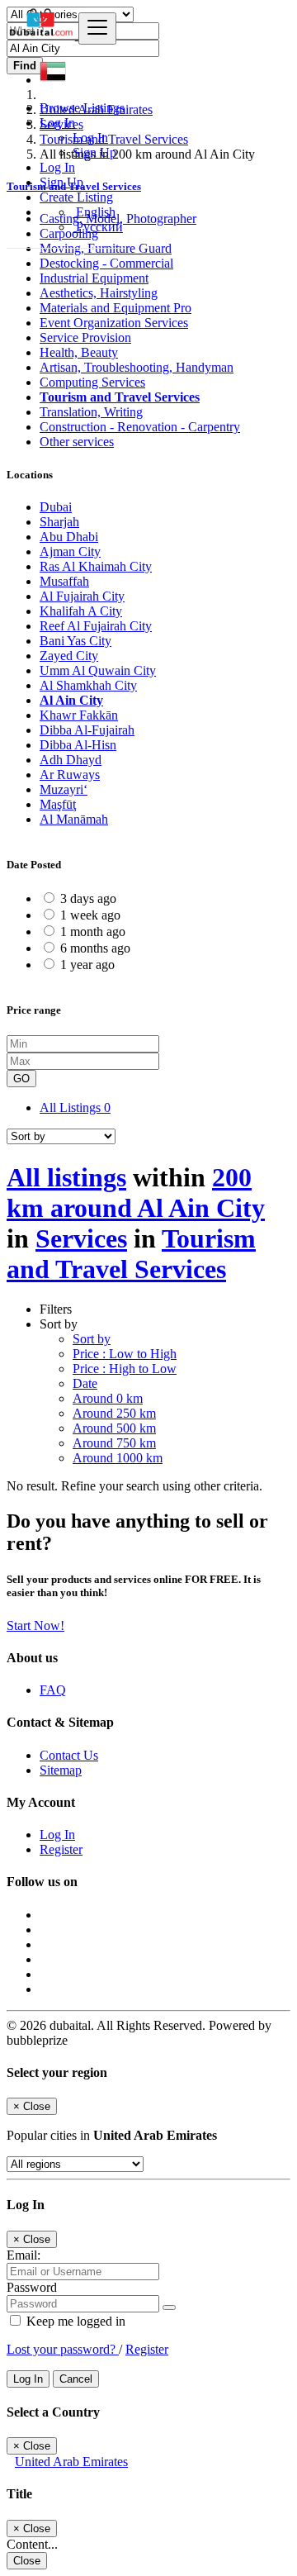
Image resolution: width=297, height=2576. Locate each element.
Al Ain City (71, 700)
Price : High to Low (125, 1369)
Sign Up (94, 152)
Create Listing (76, 197)
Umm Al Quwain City (98, 670)
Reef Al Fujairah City (96, 626)
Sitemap (61, 1770)
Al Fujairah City (82, 596)
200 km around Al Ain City (136, 1193)
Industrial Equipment (94, 278)
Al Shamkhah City (88, 685)
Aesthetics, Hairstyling (99, 293)
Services (81, 1238)
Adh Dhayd (71, 760)
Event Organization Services (114, 323)
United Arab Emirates (71, 2462)
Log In (90, 138)
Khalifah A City (81, 611)
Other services (77, 442)
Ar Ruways (70, 775)
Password (32, 2287)
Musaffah (64, 581)
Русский (98, 227)
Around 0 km (108, 1398)
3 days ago (88, 898)
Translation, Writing (91, 412)
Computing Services (92, 382)
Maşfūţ (58, 804)
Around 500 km (114, 1428)
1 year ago (87, 965)
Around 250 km (114, 1413)
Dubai (56, 507)
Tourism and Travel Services (120, 397)
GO (21, 1079)
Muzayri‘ (64, 789)
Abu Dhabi (69, 537)
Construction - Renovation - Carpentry (140, 427)
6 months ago (95, 948)
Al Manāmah (74, 819)
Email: (24, 2255)
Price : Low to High (125, 1354)
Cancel (76, 2379)
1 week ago (90, 915)
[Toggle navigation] (97, 29)
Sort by (92, 1339)
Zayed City (69, 656)
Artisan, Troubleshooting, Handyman (137, 367)
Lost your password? (63, 2349)
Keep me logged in (74, 2321)
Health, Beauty (79, 352)
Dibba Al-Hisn (78, 745)
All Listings (75, 1107)
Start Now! (35, 1625)
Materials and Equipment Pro (115, 308)
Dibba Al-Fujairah (87, 730)
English (94, 212)
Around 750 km (114, 1443)
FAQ (53, 1690)
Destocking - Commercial (106, 263)
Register (61, 1849)
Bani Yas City (75, 641)
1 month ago (93, 932)
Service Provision (85, 337)
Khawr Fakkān (79, 715)
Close (27, 2561)
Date (85, 1383)
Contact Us (69, 1755)
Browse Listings (82, 108)
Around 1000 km (118, 1458)
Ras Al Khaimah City (96, 566)
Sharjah (59, 522)
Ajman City (70, 551)
